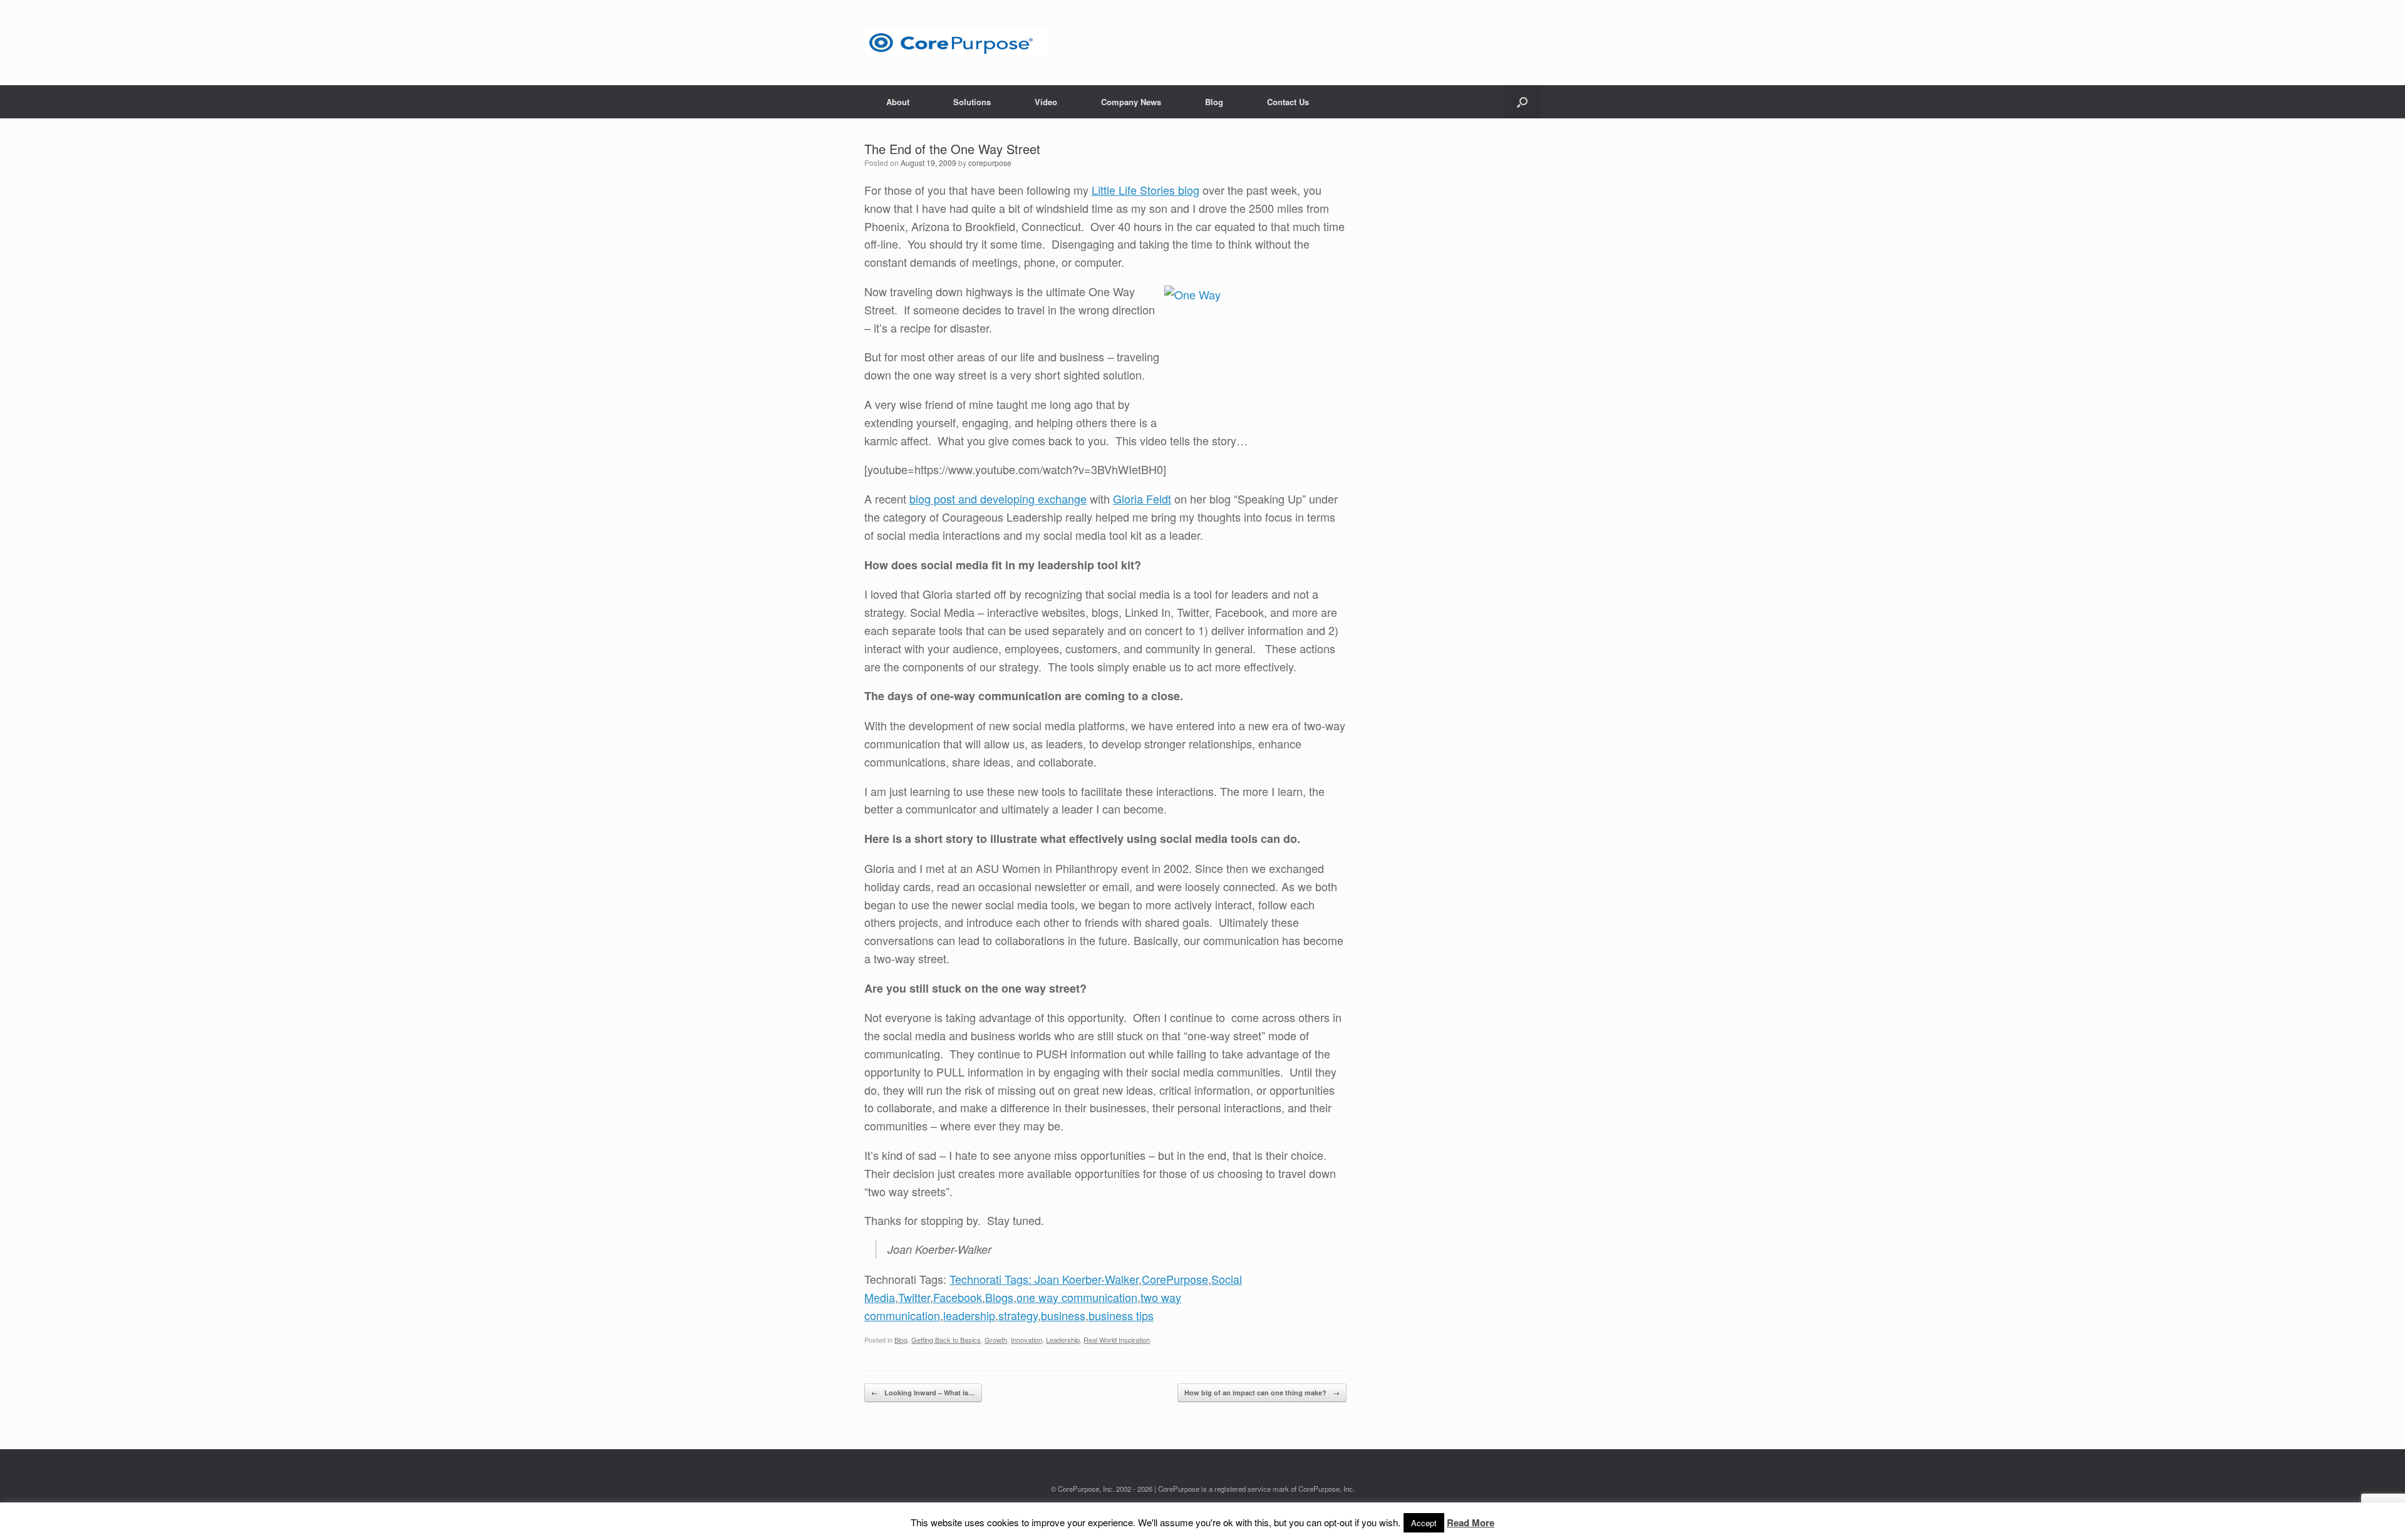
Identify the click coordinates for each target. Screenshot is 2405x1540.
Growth (996, 1340)
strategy (1018, 1315)
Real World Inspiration (1117, 1340)
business (1063, 1315)
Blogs (999, 1297)
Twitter (914, 1297)
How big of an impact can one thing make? (1262, 1393)
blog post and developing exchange (998, 499)
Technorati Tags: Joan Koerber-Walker (1044, 1279)
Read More (1471, 1522)
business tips (1121, 1315)
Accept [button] (1424, 1523)
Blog (1214, 102)
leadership (969, 1315)
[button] (1522, 102)
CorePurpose (1175, 1279)
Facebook (958, 1297)
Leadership (1063, 1340)
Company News (1131, 102)
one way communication (1077, 1297)
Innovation (1027, 1340)
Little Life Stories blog (1146, 190)
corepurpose (990, 163)
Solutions (972, 102)
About (898, 102)
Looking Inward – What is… (923, 1393)
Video (1046, 102)
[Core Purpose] (956, 43)
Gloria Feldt (1142, 499)
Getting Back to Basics (946, 1340)
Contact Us (1288, 102)
